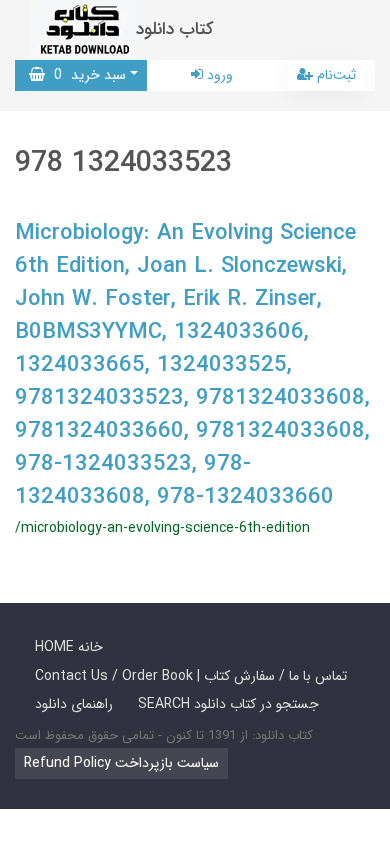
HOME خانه (69, 647)
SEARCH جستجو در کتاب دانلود (228, 704)
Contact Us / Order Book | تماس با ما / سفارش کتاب (191, 676)
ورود (218, 75)
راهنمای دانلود (74, 704)
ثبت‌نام (334, 75)
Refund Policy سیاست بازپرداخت (121, 763)
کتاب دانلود (175, 29)
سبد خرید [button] (85, 75)
